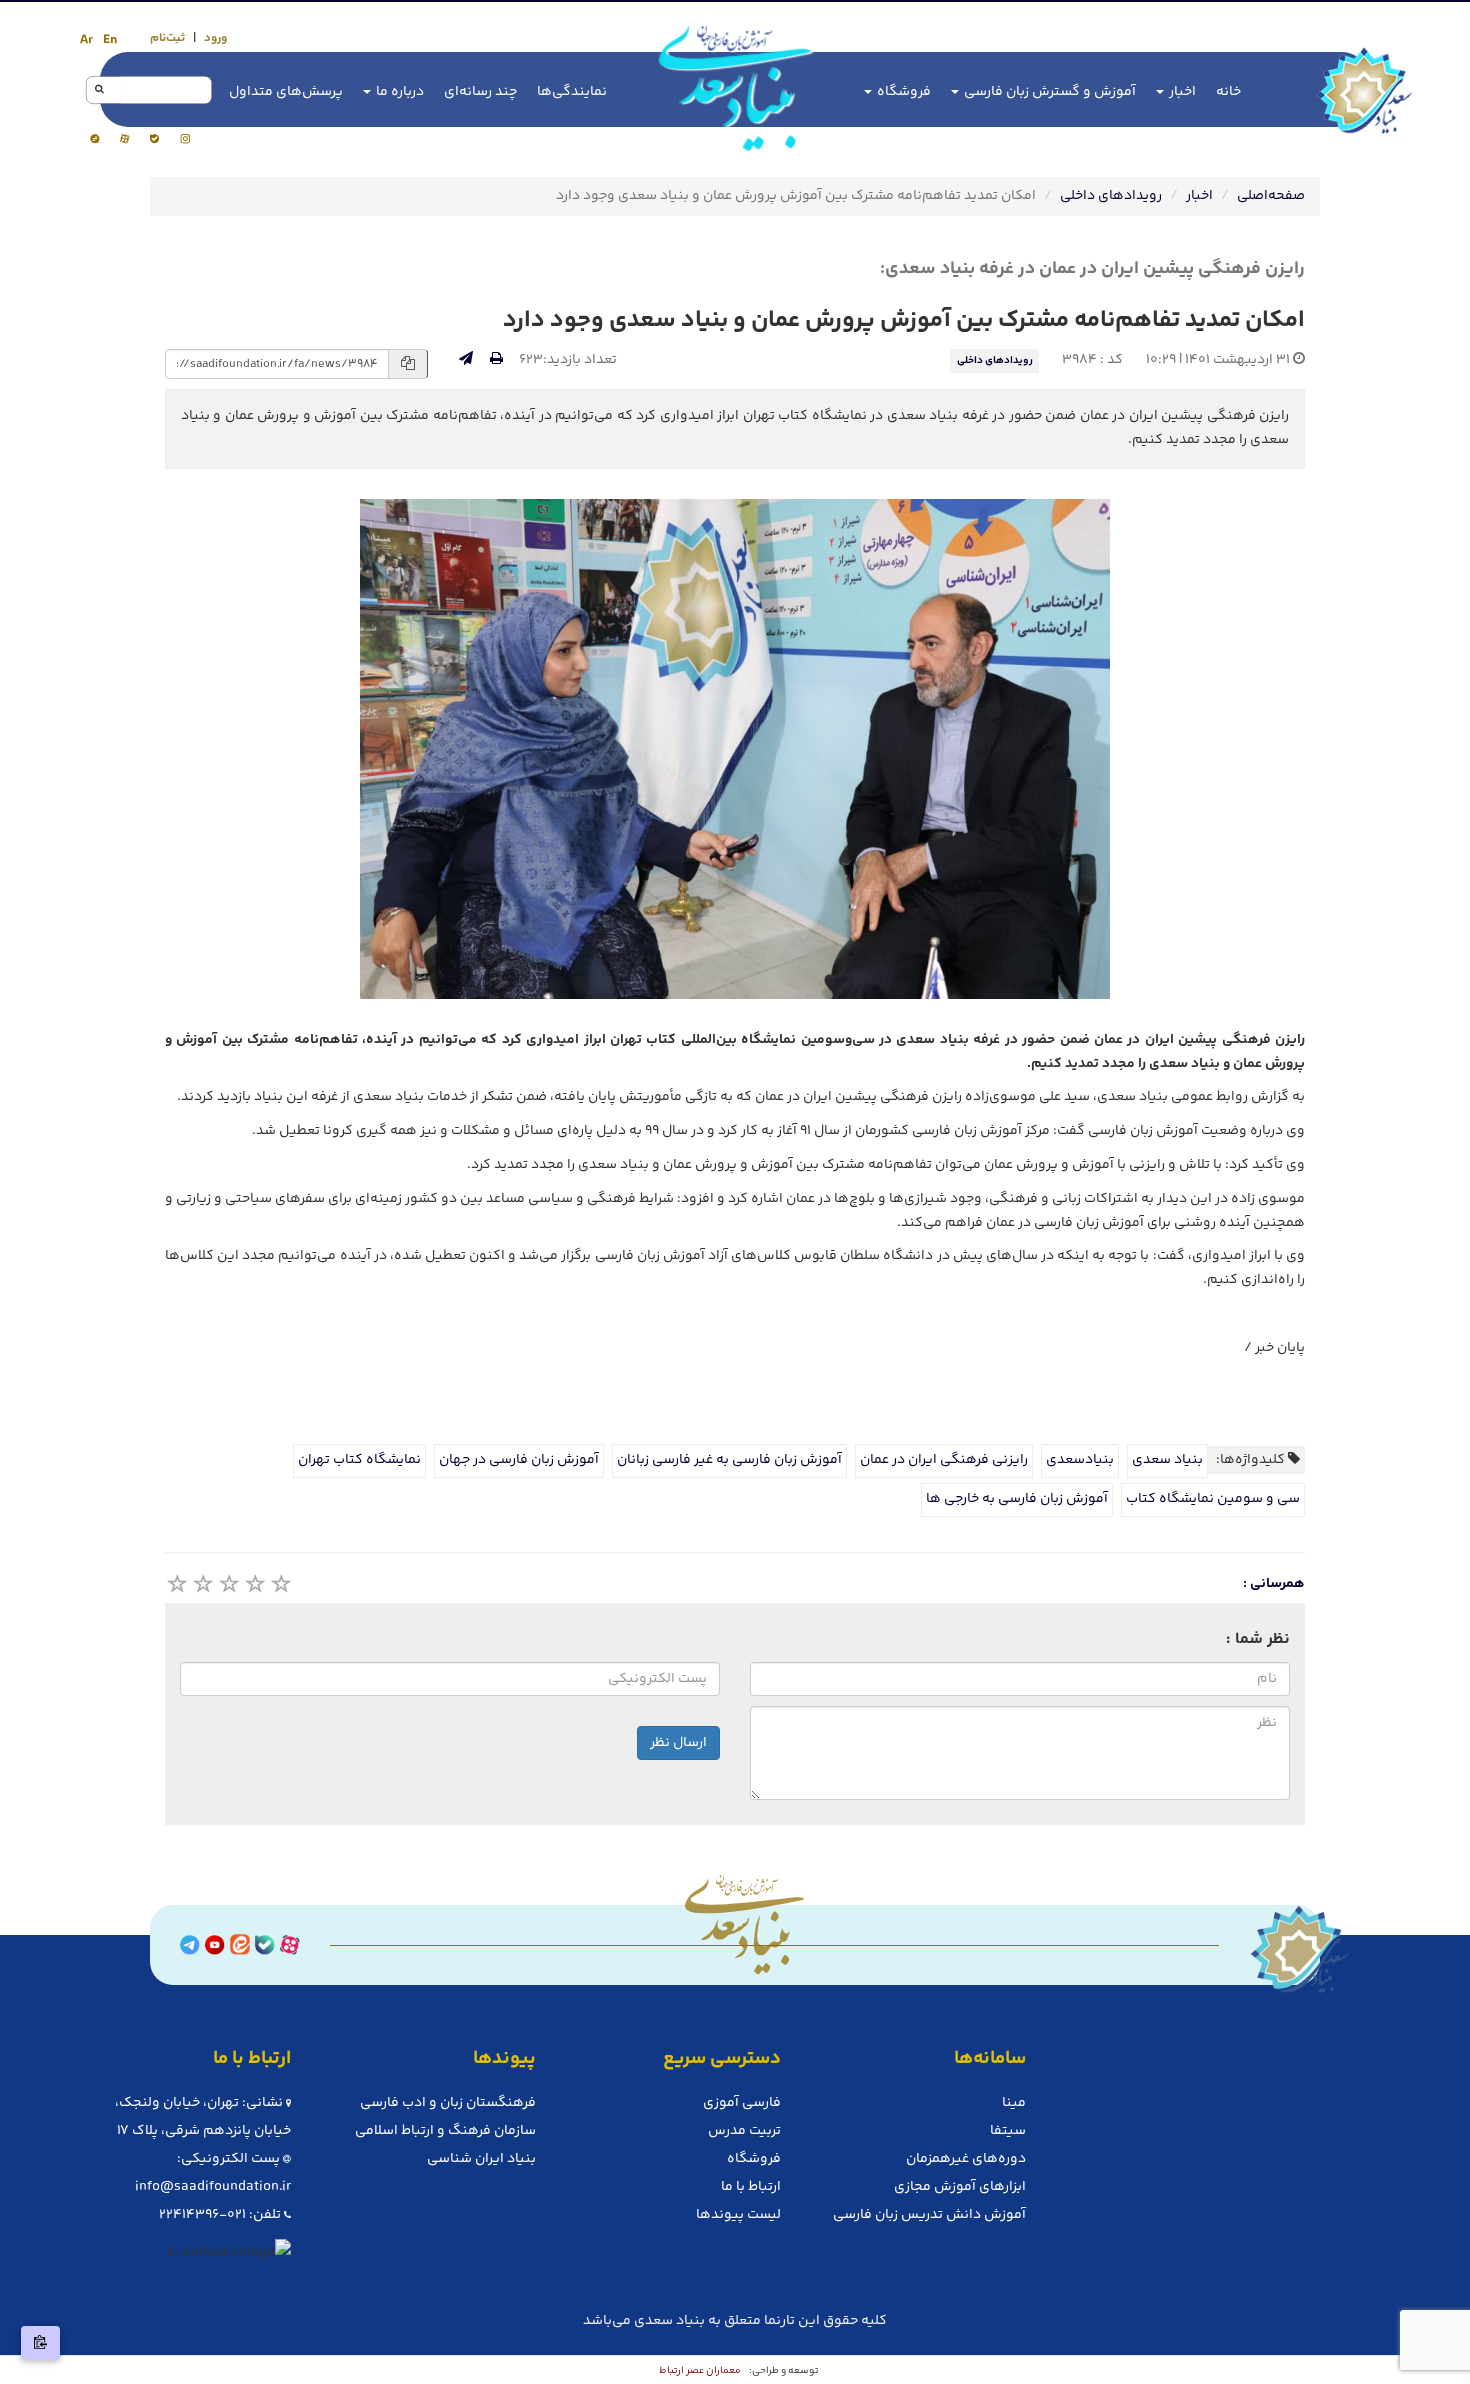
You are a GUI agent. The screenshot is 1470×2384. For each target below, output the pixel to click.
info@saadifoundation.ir (213, 2187)
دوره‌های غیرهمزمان (966, 2159)
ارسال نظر (678, 1743)
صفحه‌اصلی (1271, 196)
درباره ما (398, 92)
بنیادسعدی (1080, 1460)
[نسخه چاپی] (496, 360)
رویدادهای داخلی (1111, 196)
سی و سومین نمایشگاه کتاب (1213, 1499)
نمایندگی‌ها (572, 92)
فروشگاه (902, 92)
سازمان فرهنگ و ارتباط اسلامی (445, 2131)
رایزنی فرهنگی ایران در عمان (944, 1460)
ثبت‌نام (167, 38)
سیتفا (1008, 2131)
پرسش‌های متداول (286, 92)
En (110, 40)
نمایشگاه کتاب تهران (359, 1460)
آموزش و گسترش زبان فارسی (1048, 92)
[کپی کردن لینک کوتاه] (40, 2343)
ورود (215, 38)
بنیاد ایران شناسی (481, 2159)
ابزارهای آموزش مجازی (960, 2187)
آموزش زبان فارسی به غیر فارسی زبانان (729, 1460)
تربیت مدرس (744, 2131)
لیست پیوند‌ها (738, 2215)
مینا (1014, 2103)
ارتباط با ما (751, 2187)
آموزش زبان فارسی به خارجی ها (1017, 1499)
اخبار (1181, 92)
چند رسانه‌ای (480, 92)
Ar (86, 40)
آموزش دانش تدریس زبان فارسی (929, 2215)
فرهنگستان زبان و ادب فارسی (448, 2103)
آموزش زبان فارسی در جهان (519, 1460)
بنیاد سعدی (1167, 1460)
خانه (1228, 92)
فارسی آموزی (742, 2103)
